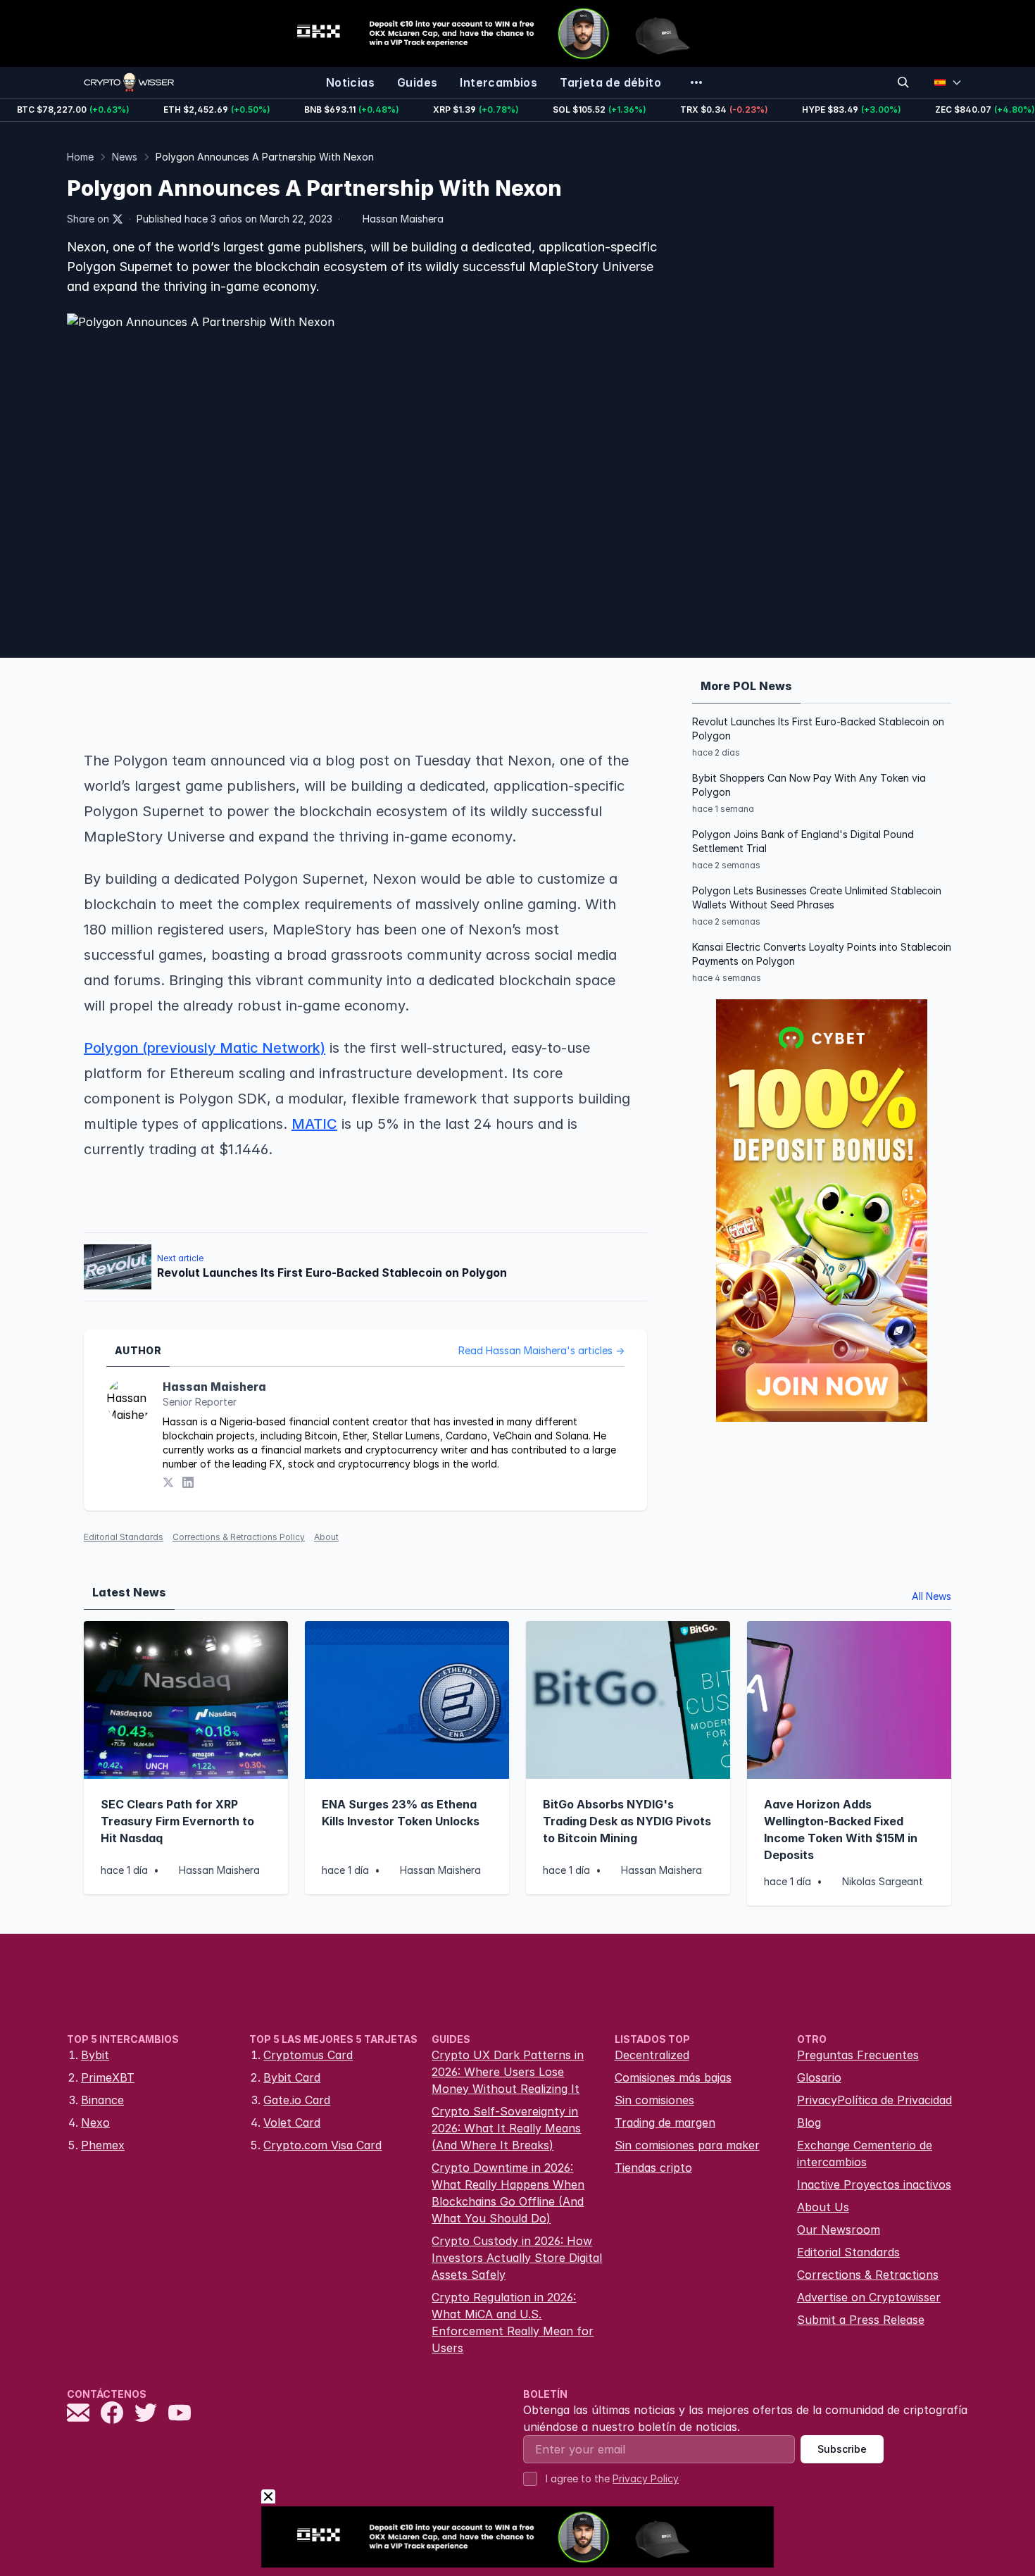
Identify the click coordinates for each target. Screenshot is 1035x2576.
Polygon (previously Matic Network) (205, 1048)
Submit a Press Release (861, 2320)
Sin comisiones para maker (687, 2145)
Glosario (819, 2077)
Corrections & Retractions (868, 2275)
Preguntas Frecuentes (858, 2055)
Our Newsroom (839, 2230)
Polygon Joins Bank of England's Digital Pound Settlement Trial (803, 841)
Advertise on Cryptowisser (869, 2297)
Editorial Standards (124, 1537)
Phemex (103, 2145)
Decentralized (652, 2055)
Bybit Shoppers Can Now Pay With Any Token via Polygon (809, 785)
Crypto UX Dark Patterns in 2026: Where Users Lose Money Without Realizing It (508, 2072)
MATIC (314, 1124)
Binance (102, 2100)
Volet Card (292, 2122)
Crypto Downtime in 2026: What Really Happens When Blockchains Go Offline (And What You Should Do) (508, 2193)
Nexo (95, 2122)
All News (931, 1596)
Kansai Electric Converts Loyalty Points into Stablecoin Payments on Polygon (822, 954)
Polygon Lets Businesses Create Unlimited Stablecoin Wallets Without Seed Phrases (817, 898)
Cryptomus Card (308, 2055)
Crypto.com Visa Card (322, 2145)
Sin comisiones (654, 2100)
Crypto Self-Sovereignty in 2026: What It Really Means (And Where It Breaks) (506, 2128)
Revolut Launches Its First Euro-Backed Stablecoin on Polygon (818, 729)
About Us (823, 2207)
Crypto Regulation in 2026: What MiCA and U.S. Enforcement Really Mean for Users (513, 2322)
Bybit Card (292, 2077)
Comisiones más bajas (673, 2077)
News (125, 157)
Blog (809, 2122)
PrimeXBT (108, 2077)
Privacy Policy (646, 2478)
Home (80, 157)
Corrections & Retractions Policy (239, 1537)
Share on (88, 219)
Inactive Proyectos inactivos (874, 2184)
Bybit (95, 2055)
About (326, 1537)
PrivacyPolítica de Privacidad (874, 2100)
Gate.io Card (297, 2100)
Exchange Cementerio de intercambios (865, 2153)
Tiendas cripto (653, 2168)
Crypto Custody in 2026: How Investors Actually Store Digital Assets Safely (517, 2258)
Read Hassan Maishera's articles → (541, 1350)
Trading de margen (665, 2122)
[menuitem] (350, 82)
